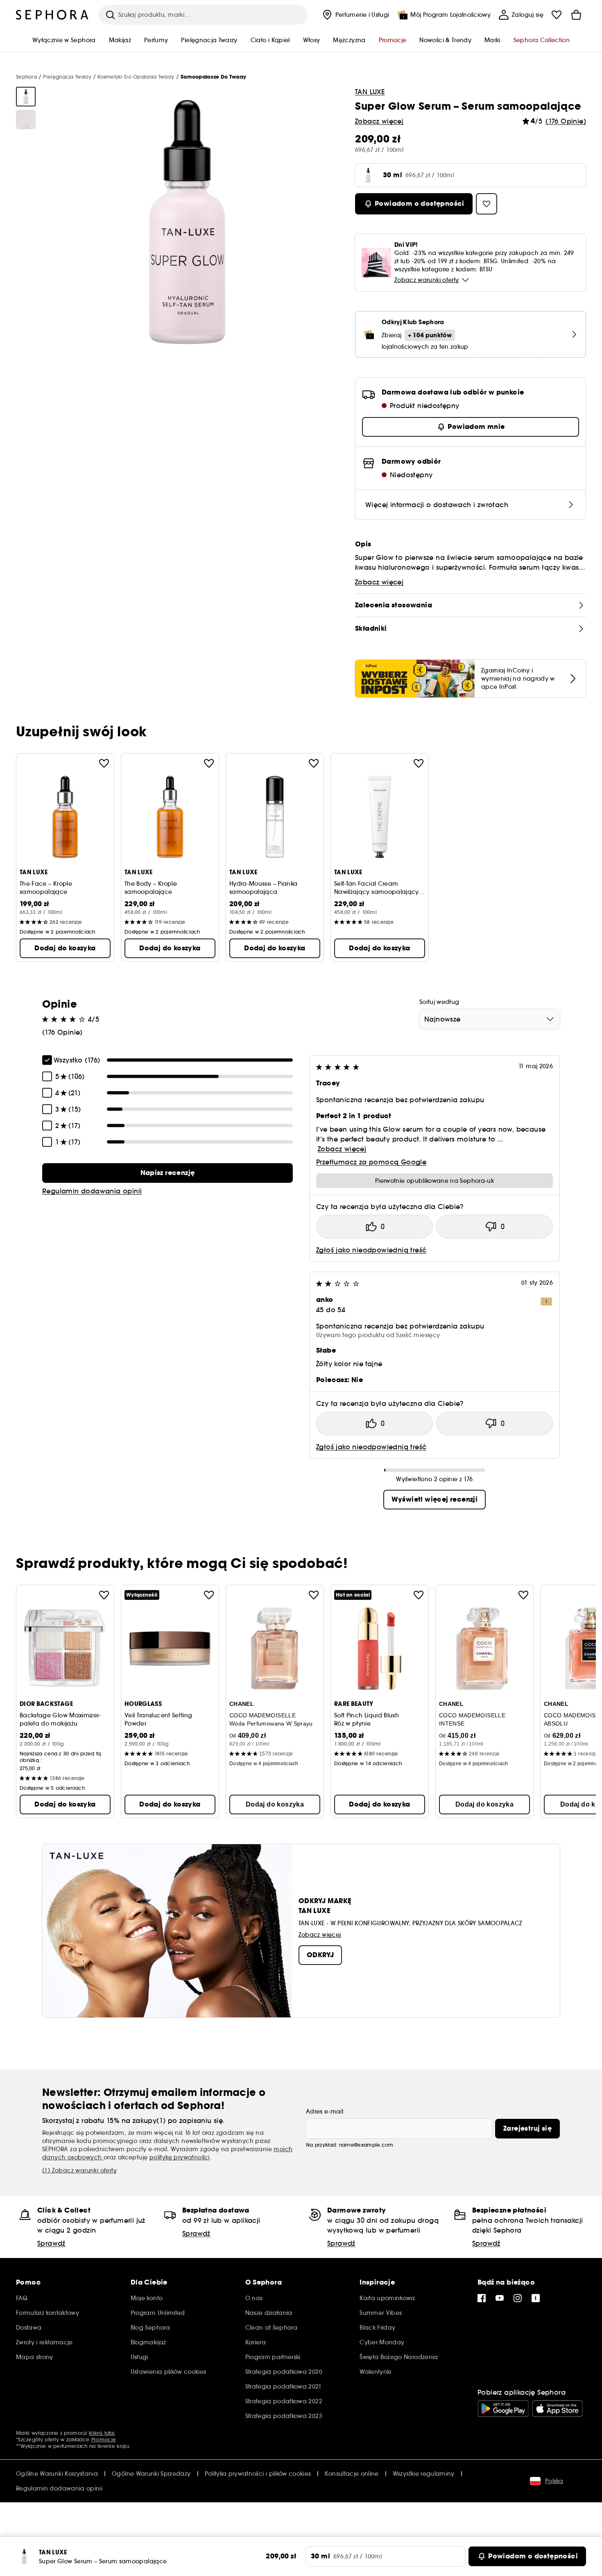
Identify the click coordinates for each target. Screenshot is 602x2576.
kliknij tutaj (102, 2433)
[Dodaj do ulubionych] (104, 763)
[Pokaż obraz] (26, 97)
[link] (167, 1173)
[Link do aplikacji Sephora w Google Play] (503, 2409)
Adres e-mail (325, 2111)
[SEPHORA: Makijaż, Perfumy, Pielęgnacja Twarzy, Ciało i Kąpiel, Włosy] (52, 15)
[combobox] (490, 1019)
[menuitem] (355, 15)
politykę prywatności (180, 2157)
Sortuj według (439, 1002)
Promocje (104, 2440)
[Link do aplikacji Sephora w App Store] (557, 2409)
